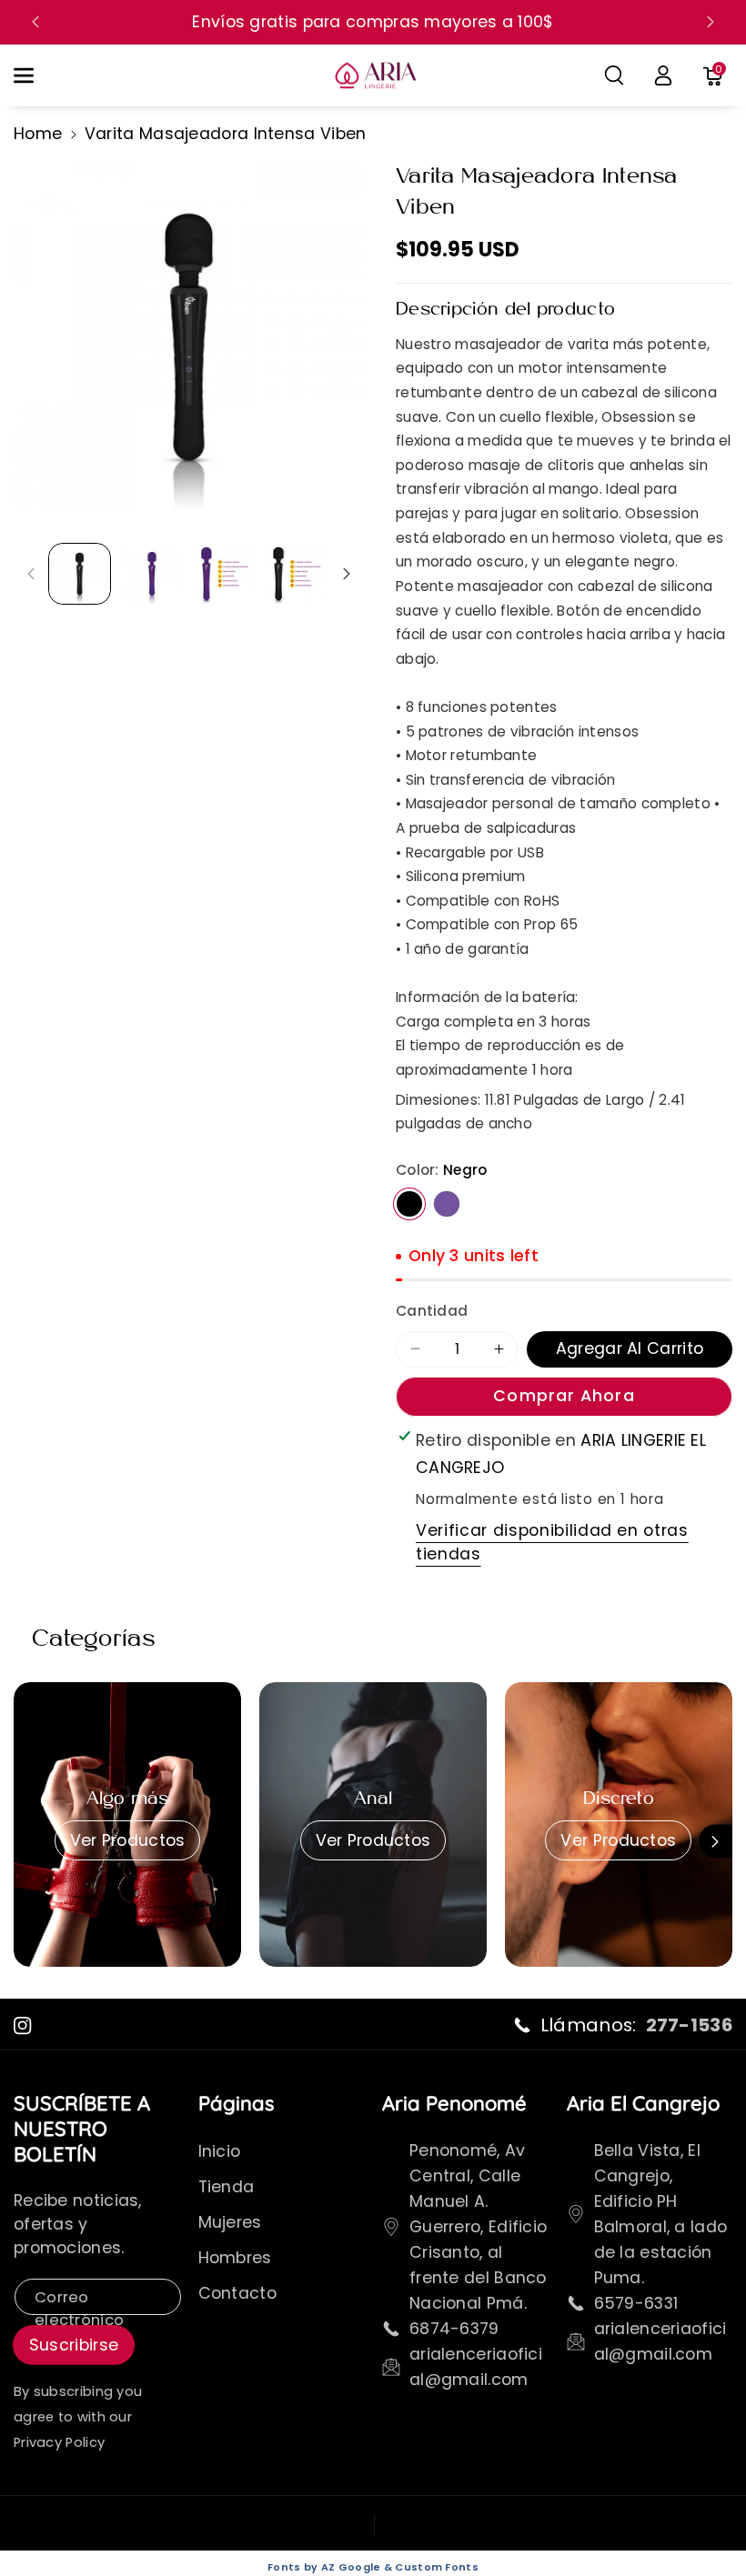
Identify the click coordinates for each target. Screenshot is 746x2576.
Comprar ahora (564, 1396)
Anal (373, 1799)
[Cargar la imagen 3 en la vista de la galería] (224, 574)
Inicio (220, 2151)
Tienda (227, 2187)
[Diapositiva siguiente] (711, 22)
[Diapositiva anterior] (35, 22)
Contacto (237, 2293)
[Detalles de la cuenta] (663, 75)
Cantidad (432, 1311)
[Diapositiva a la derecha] (347, 573)
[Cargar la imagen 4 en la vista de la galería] (296, 574)
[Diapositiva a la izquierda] (30, 573)
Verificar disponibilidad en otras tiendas (552, 1542)
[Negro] (409, 1204)
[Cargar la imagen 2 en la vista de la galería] (152, 574)
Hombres (235, 2258)
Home (38, 134)
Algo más (128, 1799)
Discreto (619, 1799)
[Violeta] (447, 1204)
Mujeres (230, 2222)
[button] (34, 76)
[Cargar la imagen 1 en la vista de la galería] (79, 574)
